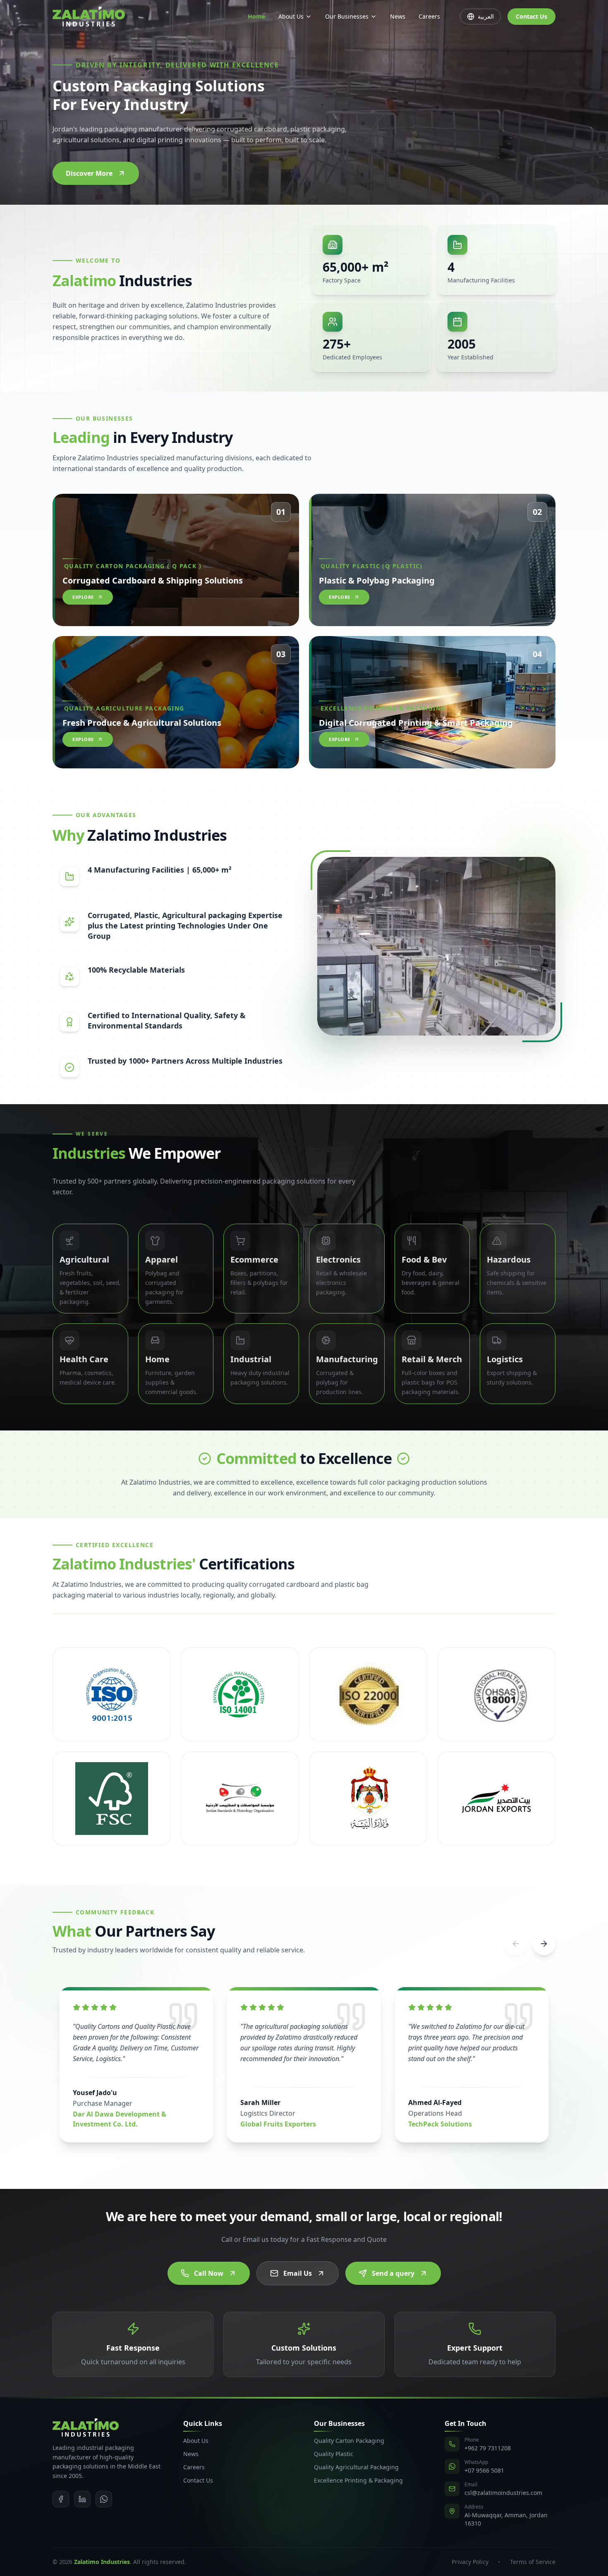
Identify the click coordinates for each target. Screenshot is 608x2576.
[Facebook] (61, 2499)
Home (256, 16)
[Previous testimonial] (516, 1944)
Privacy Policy (470, 2562)
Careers (429, 16)
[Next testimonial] (544, 1944)
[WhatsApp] (104, 2499)
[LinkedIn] (82, 2499)
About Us (291, 16)
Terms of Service (533, 2562)
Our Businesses (347, 16)
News (398, 16)
